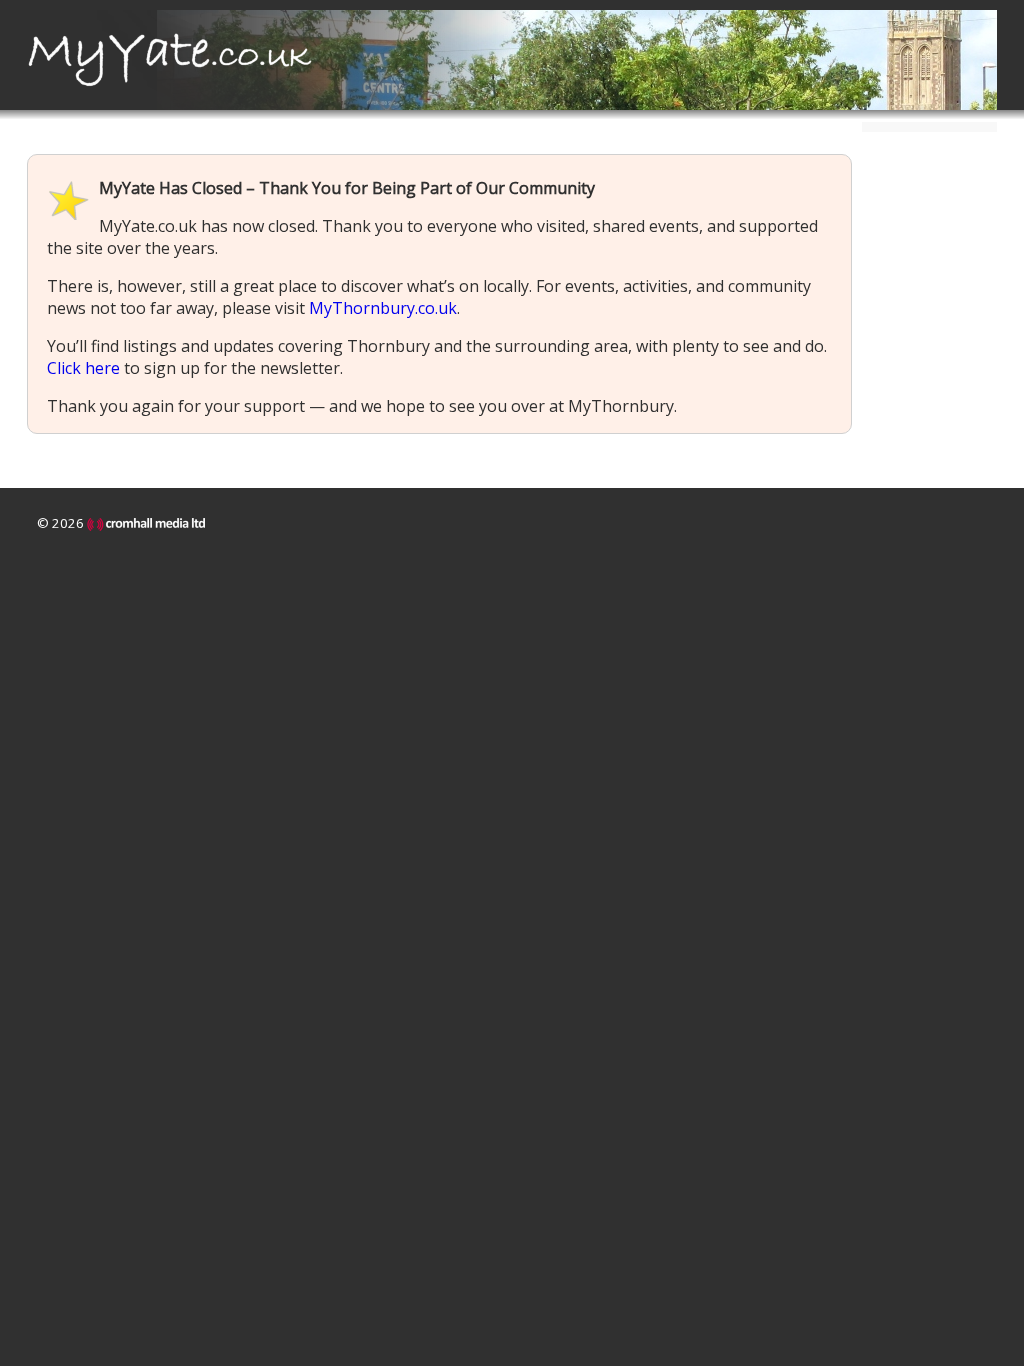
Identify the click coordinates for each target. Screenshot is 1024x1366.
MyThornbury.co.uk (383, 308)
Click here (83, 368)
